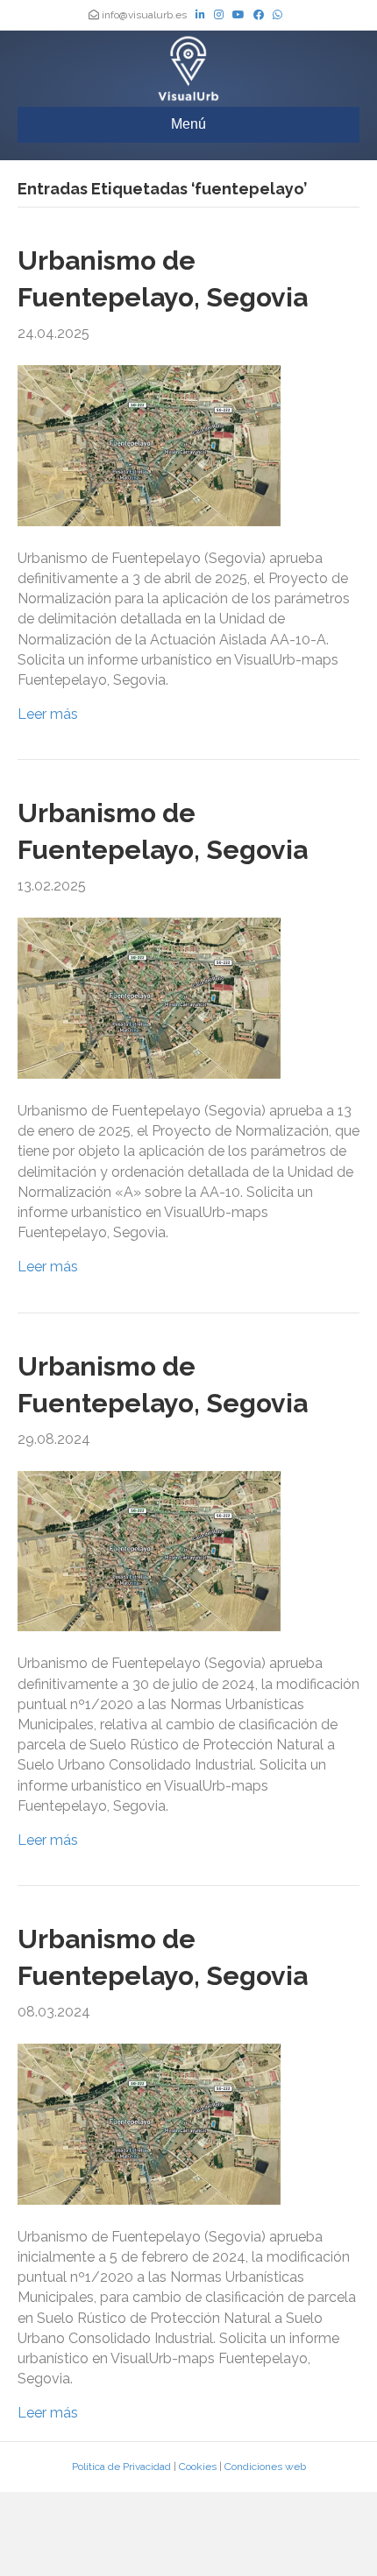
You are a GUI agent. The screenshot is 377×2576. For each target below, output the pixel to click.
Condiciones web (265, 2467)
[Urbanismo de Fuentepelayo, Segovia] (149, 444)
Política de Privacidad (121, 2467)
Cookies (198, 2467)
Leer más (48, 714)
